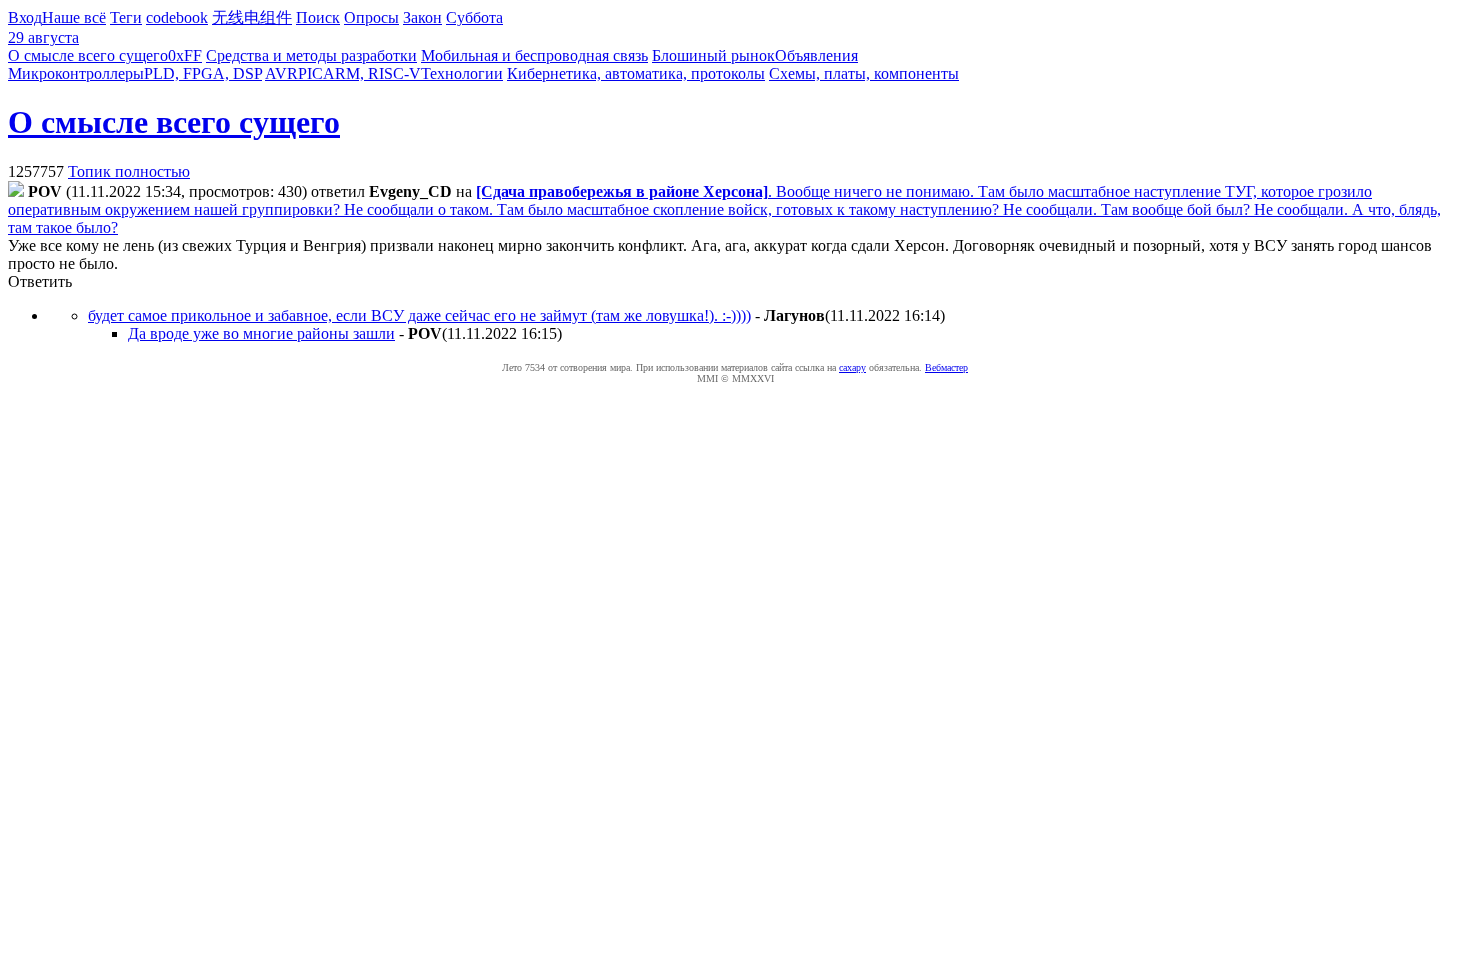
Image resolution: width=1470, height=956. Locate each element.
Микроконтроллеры (76, 73)
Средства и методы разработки (311, 55)
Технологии (462, 73)
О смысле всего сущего (88, 55)
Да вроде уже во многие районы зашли (261, 333)
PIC (310, 73)
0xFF (185, 55)
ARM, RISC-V (372, 73)
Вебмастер (946, 367)
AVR (281, 73)
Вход (25, 17)
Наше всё (74, 17)
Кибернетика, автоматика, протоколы (636, 73)
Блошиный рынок (713, 55)
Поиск (318, 17)
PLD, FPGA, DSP (203, 73)
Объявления (816, 55)
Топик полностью (129, 171)
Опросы (371, 17)
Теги (126, 17)
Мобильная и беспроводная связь (534, 55)
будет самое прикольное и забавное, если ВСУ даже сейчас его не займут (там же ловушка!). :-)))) (419, 315)
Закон (422, 17)
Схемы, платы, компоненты (864, 73)
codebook (177, 17)
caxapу (852, 367)
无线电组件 (252, 17)
